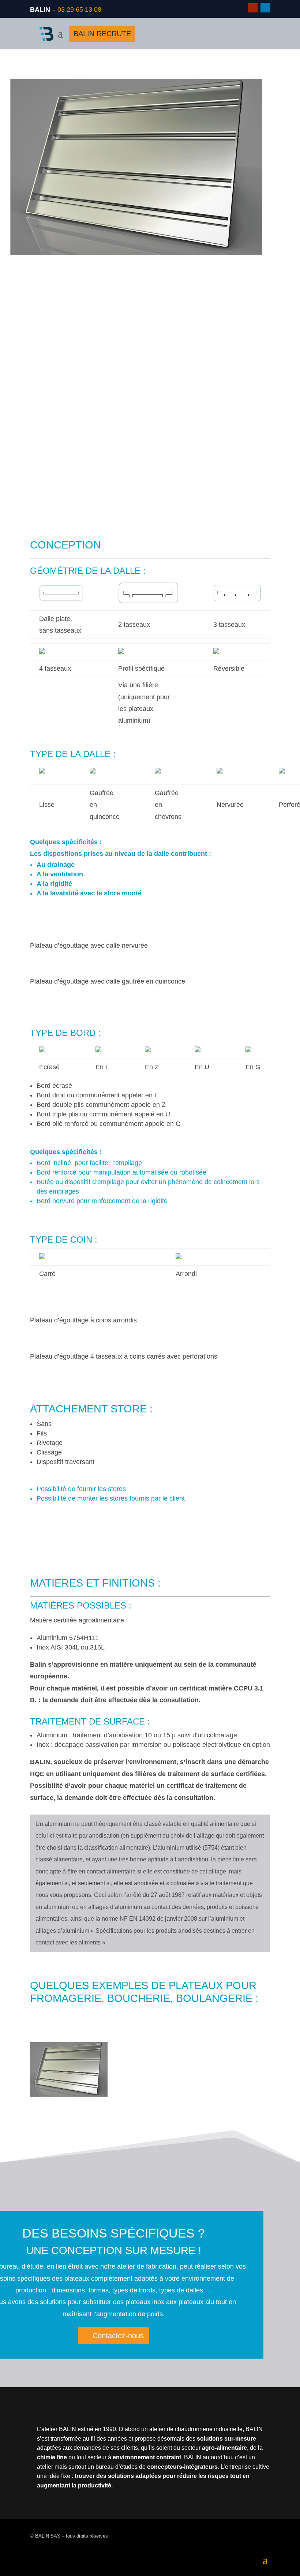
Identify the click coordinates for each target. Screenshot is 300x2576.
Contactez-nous (118, 2336)
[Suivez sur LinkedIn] (265, 8)
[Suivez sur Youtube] (253, 8)
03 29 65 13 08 (79, 10)
